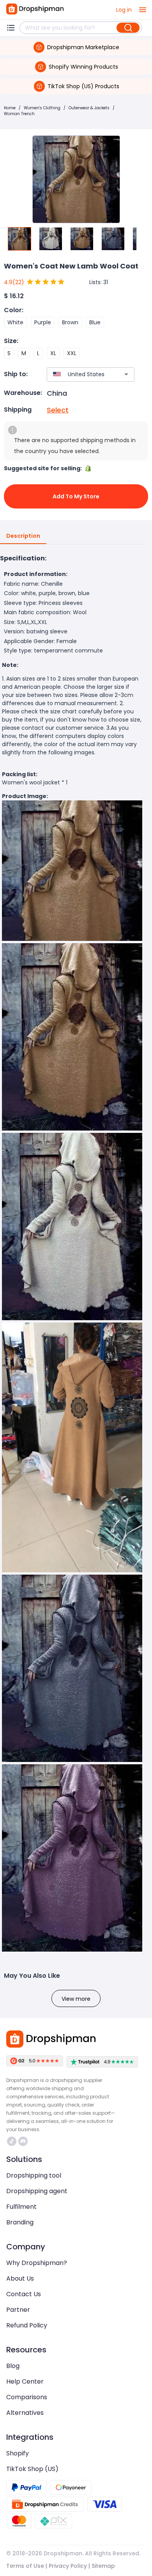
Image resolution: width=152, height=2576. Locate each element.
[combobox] (79, 374)
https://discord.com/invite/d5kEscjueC (24, 2141)
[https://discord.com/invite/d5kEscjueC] (23, 2141)
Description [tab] (23, 536)
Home (10, 108)
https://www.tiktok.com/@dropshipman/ (13, 2141)
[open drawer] (143, 10)
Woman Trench (19, 114)
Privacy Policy (68, 2566)
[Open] (126, 374)
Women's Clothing (42, 108)
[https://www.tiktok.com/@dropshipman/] (12, 2141)
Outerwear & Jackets (89, 108)
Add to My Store (76, 496)
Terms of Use (25, 2566)
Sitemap (103, 2566)
